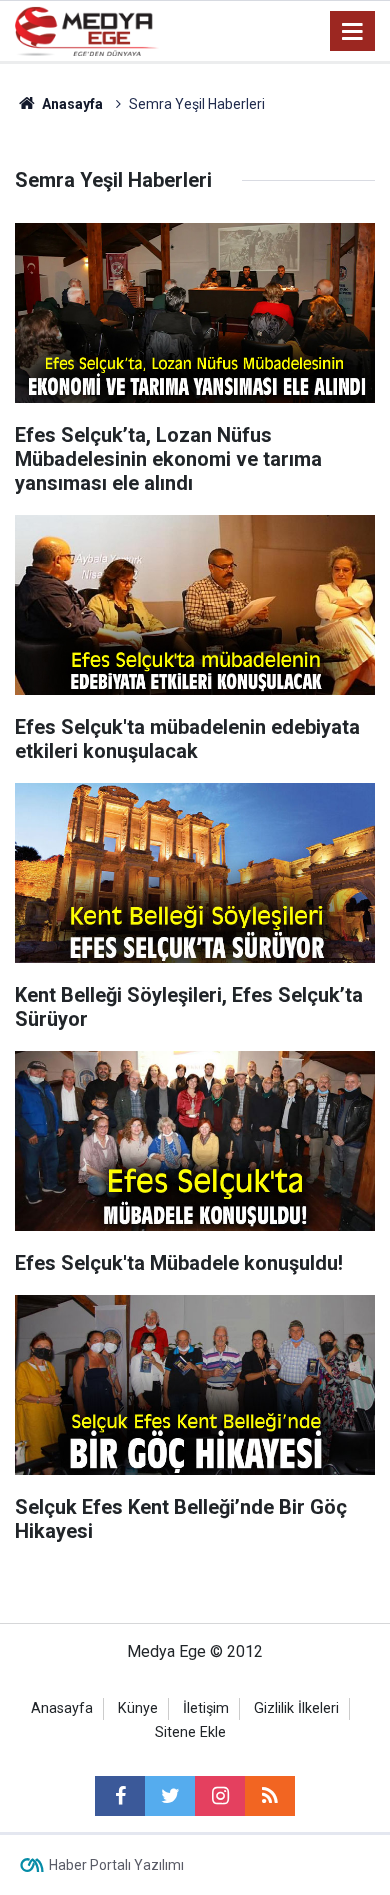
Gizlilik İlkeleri (296, 1708)
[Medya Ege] (87, 29)
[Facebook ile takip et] (120, 1796)
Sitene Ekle (190, 1732)
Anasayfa (62, 1708)
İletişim (206, 1708)
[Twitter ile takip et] (170, 1796)
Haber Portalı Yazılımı (116, 1865)
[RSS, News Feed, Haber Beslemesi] (270, 1796)
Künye (138, 1708)
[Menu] (353, 32)
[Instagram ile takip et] (220, 1796)
